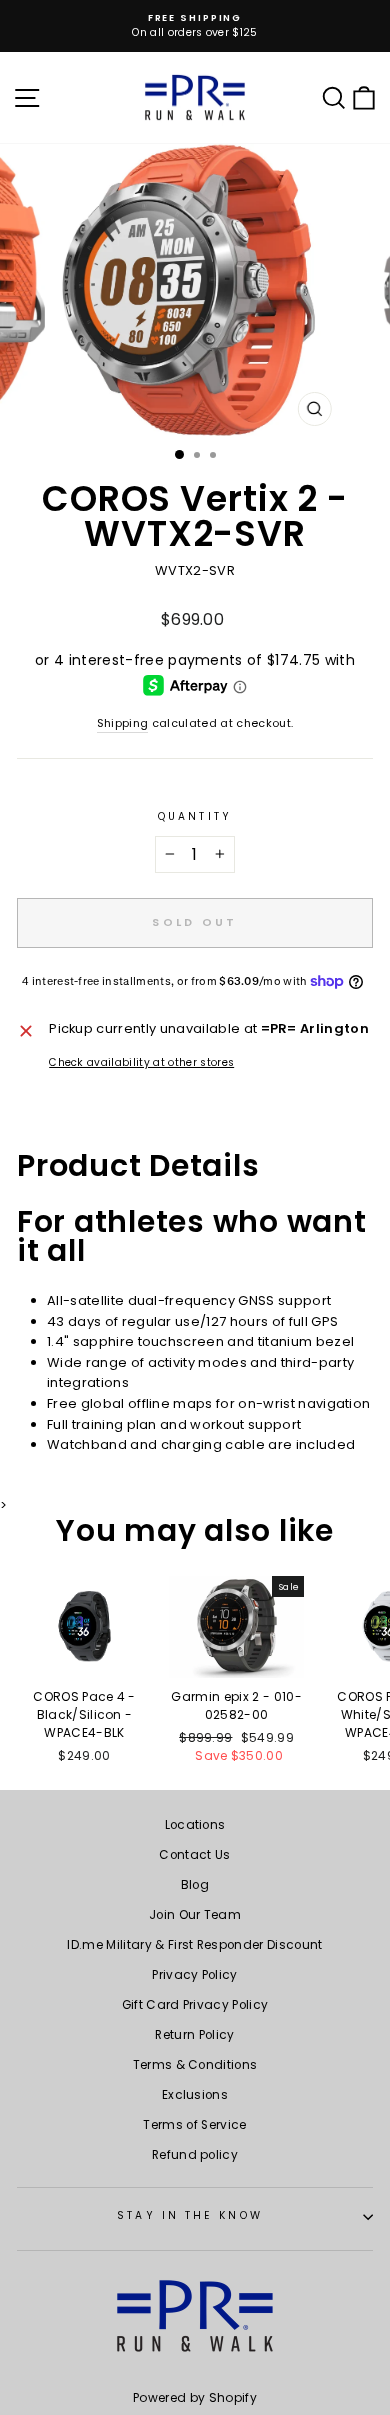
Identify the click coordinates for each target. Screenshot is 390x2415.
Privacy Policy (195, 1975)
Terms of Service (194, 2125)
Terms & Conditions (195, 2065)
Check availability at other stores (141, 1062)
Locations (195, 1825)
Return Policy (194, 2035)
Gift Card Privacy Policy (195, 2005)
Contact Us (194, 1855)
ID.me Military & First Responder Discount (194, 1945)
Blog (195, 1885)
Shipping (123, 723)
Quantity (195, 816)
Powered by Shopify (195, 2397)
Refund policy (195, 2155)
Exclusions (195, 2095)
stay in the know (189, 2215)
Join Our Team (195, 1915)
